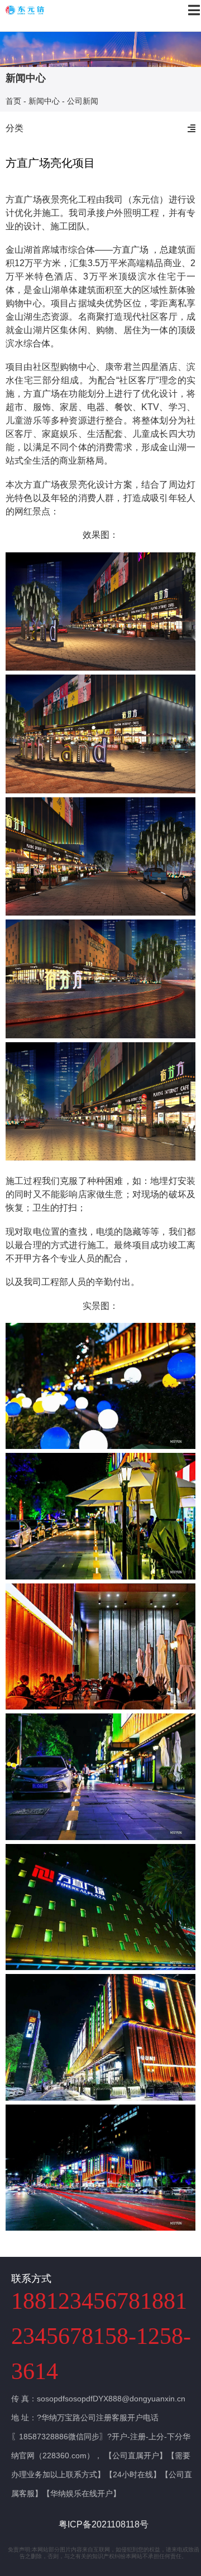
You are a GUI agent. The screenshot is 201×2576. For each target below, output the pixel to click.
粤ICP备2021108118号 (104, 2524)
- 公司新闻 (80, 102)
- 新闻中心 (42, 102)
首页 (13, 102)
